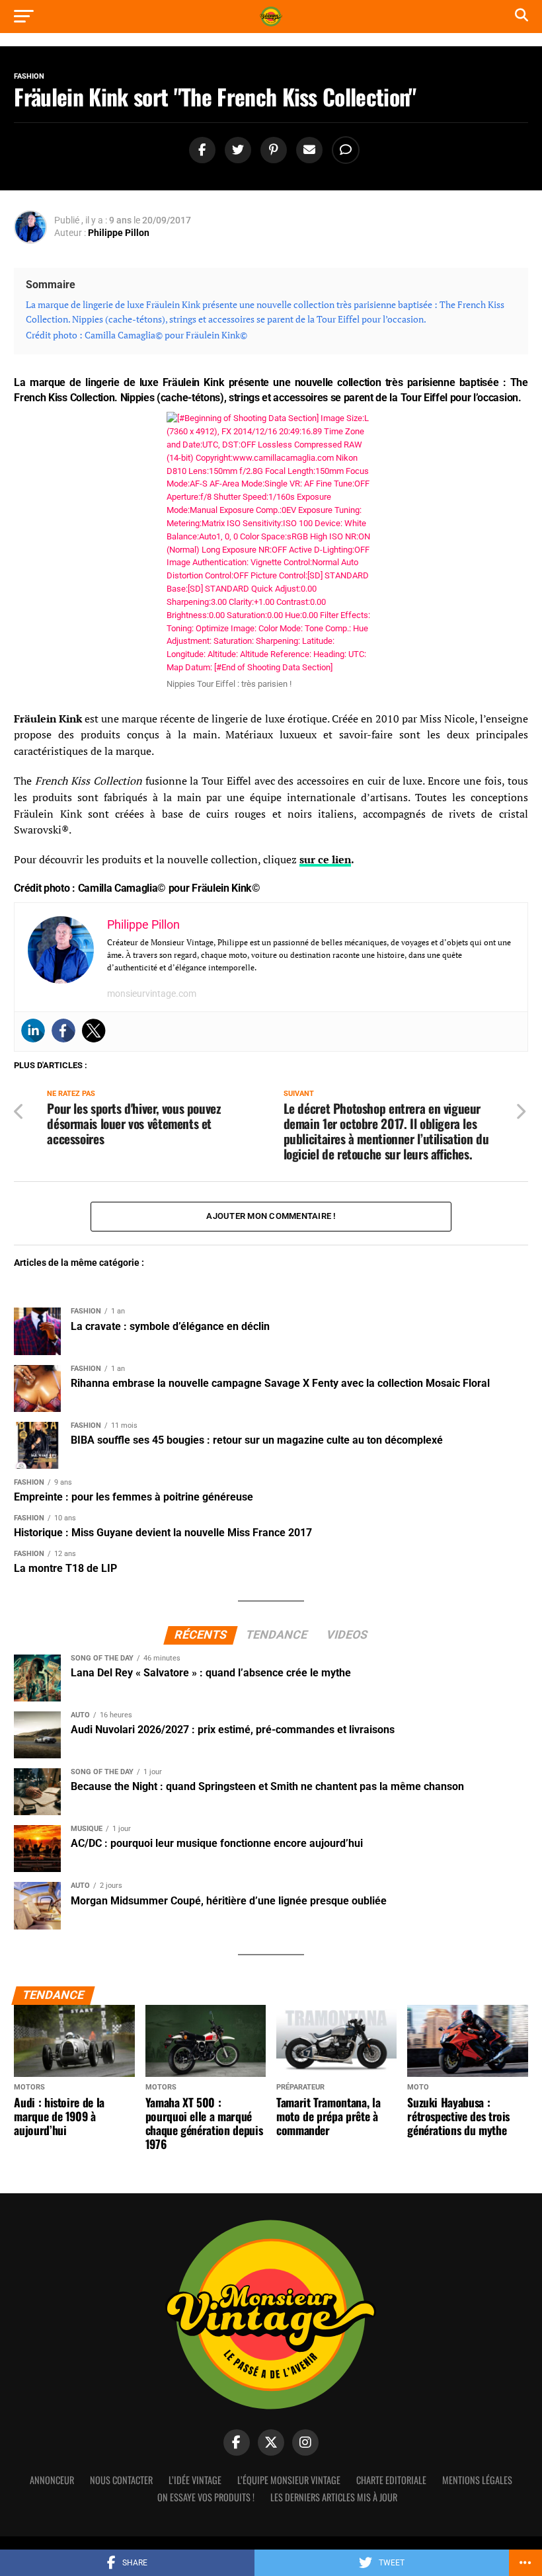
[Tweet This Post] (236, 150)
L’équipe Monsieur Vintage (289, 2480)
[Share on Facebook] (200, 150)
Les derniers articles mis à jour (334, 2497)
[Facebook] (63, 1031)
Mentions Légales (477, 2480)
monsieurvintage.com (152, 994)
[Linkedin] (33, 1031)
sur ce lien (325, 859)
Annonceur (52, 2480)
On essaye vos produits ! (206, 2497)
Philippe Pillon (119, 233)
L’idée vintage (195, 2480)
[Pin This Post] (272, 150)
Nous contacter (121, 2480)
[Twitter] (94, 1031)
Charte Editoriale (391, 2480)
